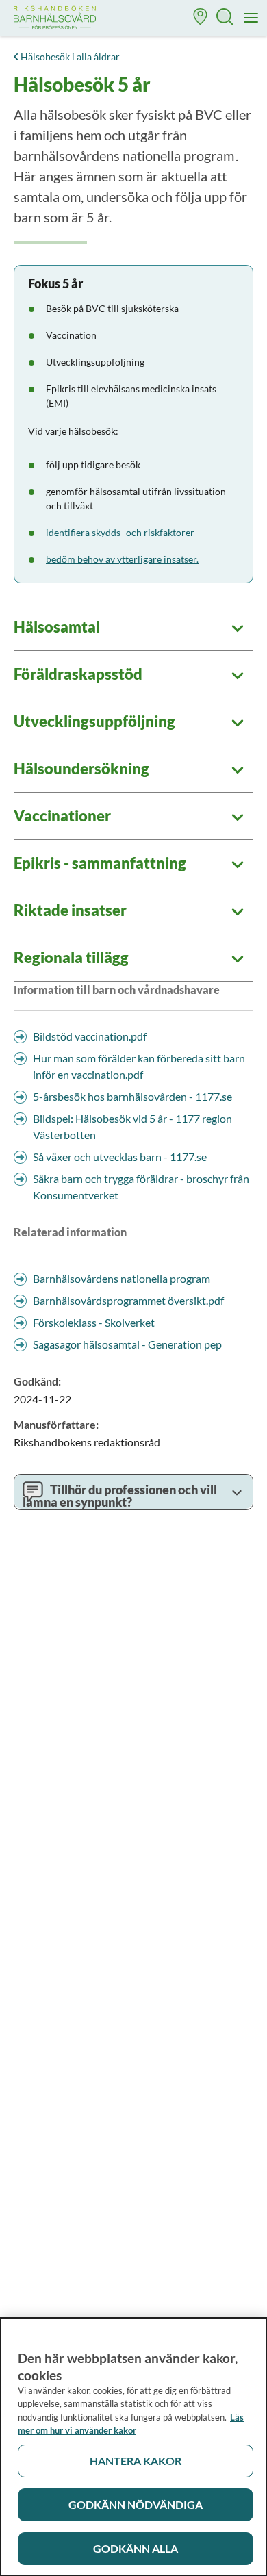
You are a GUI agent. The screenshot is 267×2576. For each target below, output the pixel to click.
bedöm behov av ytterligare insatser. (122, 559)
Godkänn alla (136, 2548)
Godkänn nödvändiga (136, 2504)
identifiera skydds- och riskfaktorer (121, 532)
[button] (201, 18)
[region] (133, 2447)
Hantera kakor (136, 2461)
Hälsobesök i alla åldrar (70, 56)
